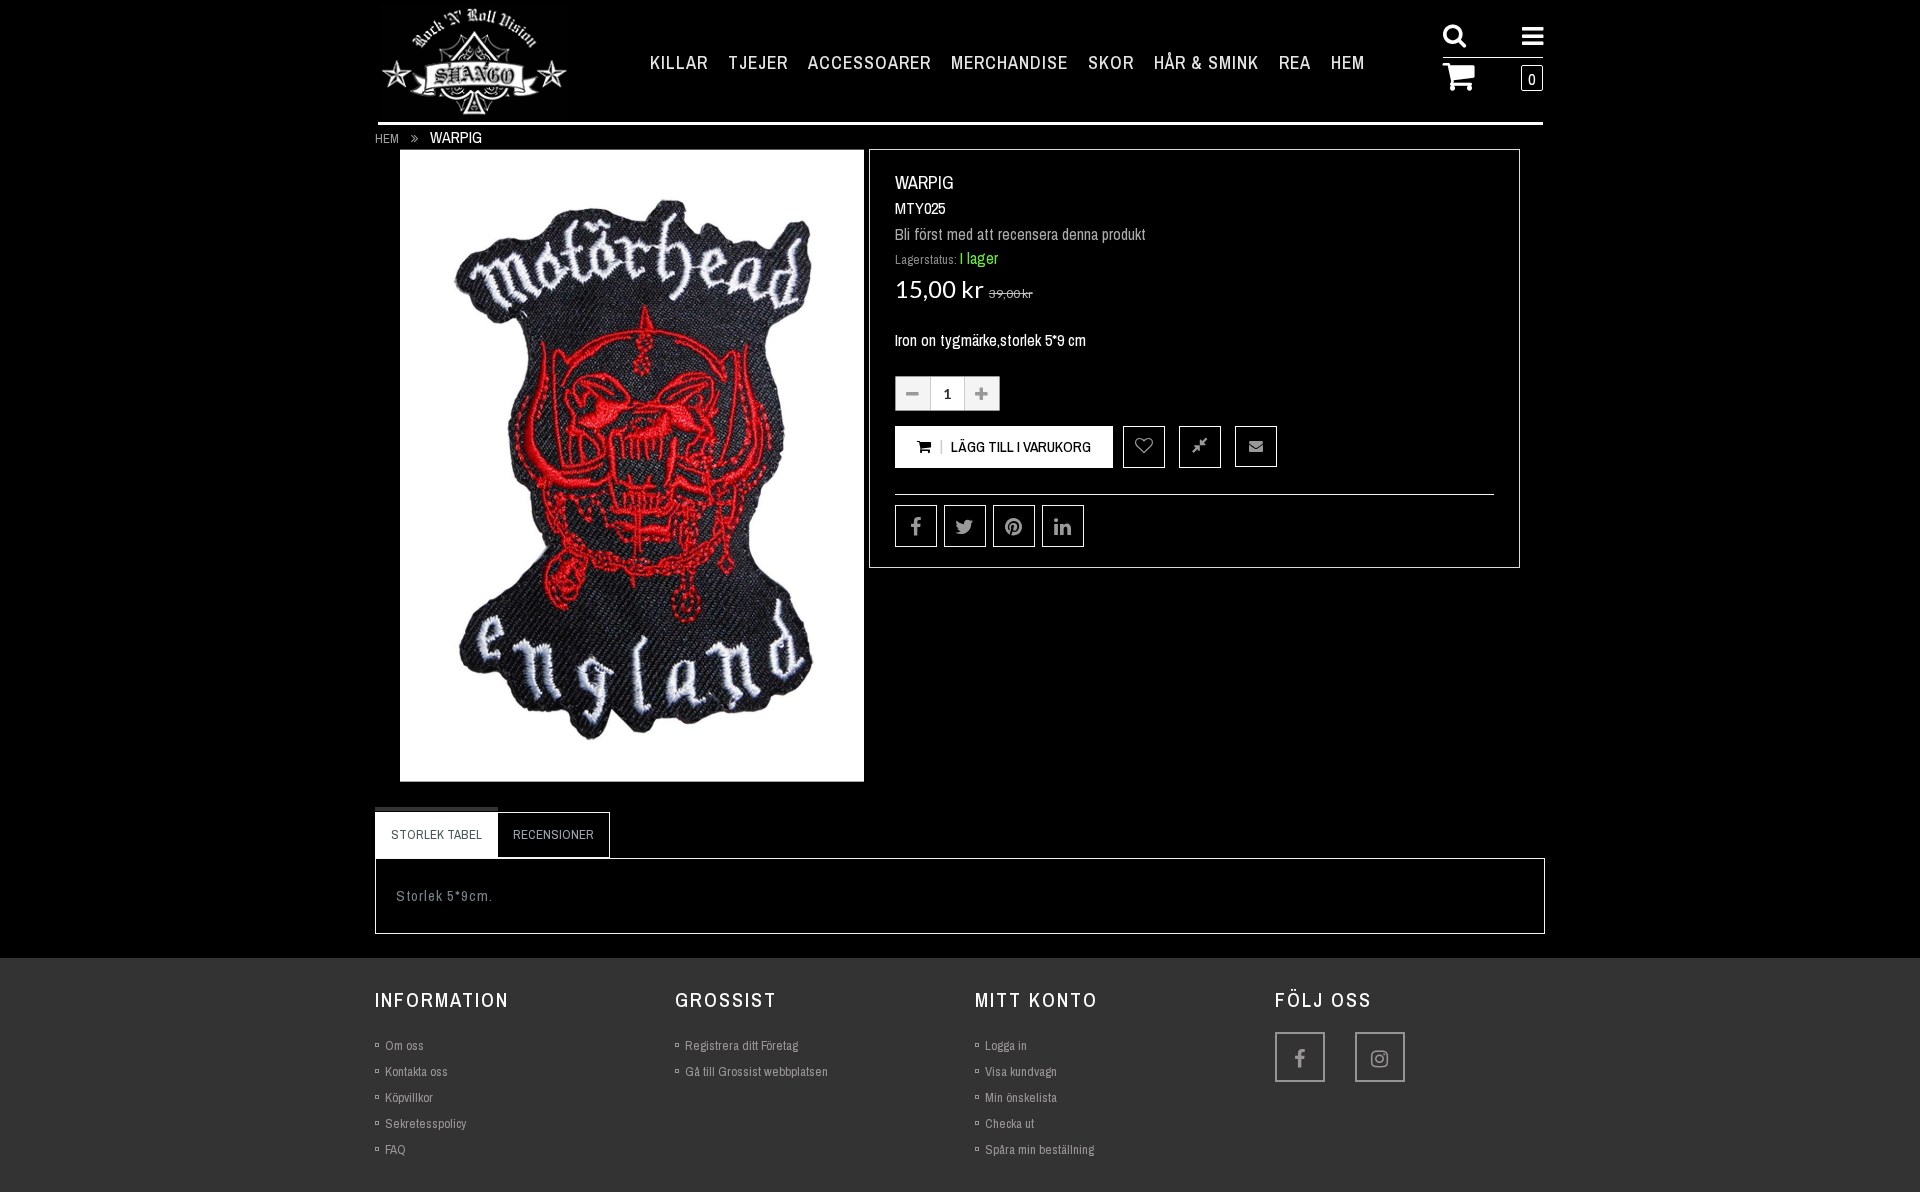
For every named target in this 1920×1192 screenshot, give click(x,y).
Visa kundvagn (1021, 1071)
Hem (387, 138)
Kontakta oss (416, 1071)
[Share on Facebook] (916, 526)
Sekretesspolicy (425, 1123)
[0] (1466, 74)
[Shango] (474, 62)
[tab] (436, 835)
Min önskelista (1021, 1097)
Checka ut (1009, 1123)
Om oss (404, 1045)
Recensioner (553, 834)
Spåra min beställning (1039, 1149)
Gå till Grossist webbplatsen (756, 1071)
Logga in (1006, 1045)
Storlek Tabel (436, 834)
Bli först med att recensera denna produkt (1020, 234)
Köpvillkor (409, 1097)
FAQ (395, 1149)
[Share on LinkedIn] (1063, 526)
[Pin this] (1014, 526)
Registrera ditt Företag (741, 1045)
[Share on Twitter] (965, 526)
